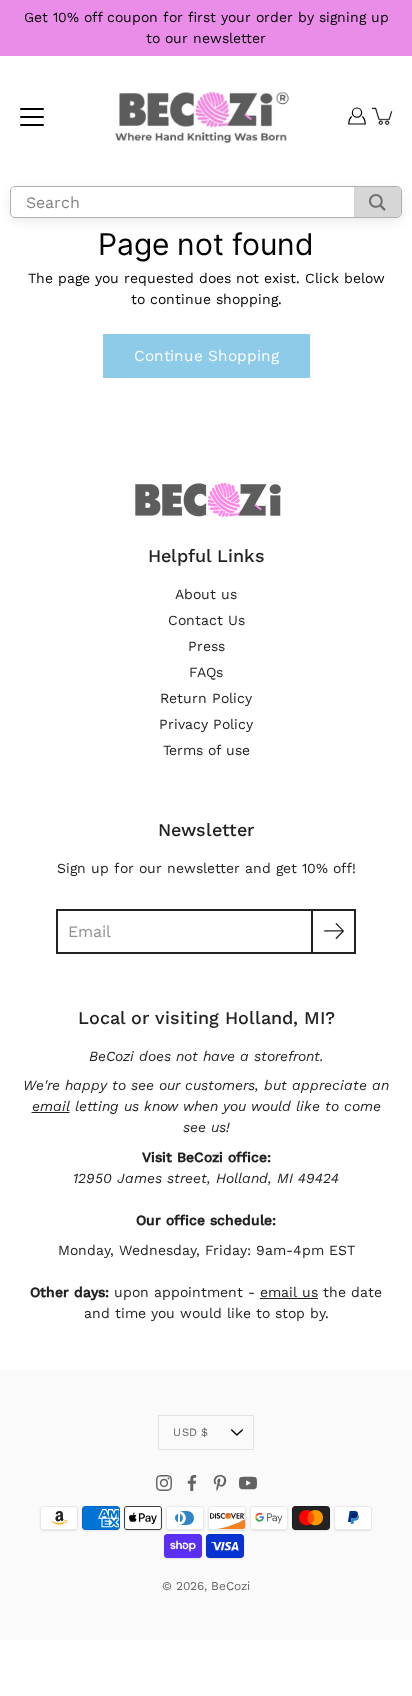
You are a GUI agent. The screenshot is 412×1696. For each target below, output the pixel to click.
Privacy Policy (206, 724)
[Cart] (383, 116)
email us (289, 1292)
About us (206, 594)
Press (206, 646)
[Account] (357, 116)
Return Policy (206, 698)
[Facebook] (192, 1483)
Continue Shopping (206, 356)
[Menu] (32, 117)
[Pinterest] (220, 1483)
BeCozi (230, 1586)
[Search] (377, 202)
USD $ (190, 1432)
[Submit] (333, 931)
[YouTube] (248, 1483)
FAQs (206, 672)
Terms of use (206, 750)
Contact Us (206, 620)
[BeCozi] (200, 116)
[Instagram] (164, 1483)
